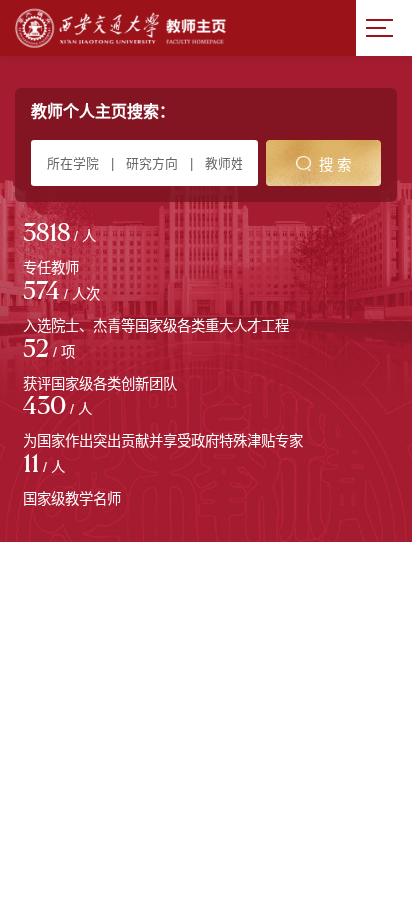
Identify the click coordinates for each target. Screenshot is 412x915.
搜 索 (335, 165)
